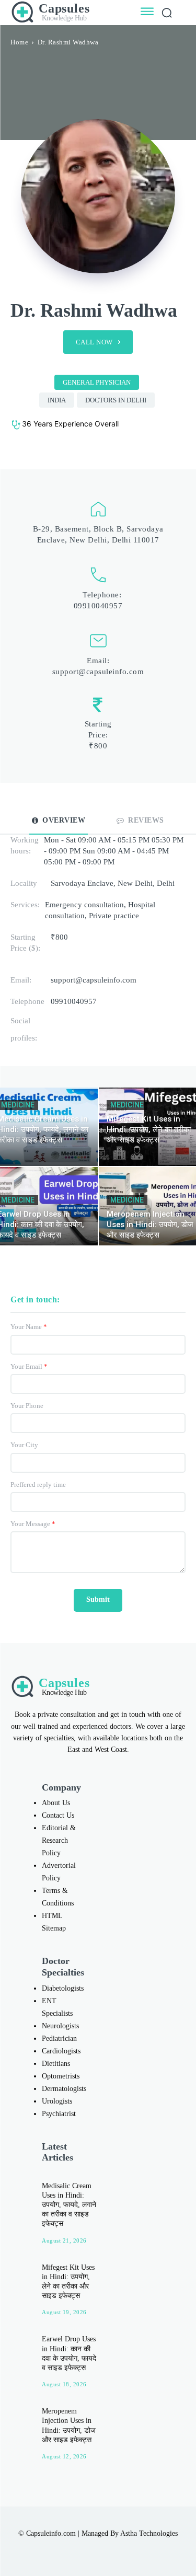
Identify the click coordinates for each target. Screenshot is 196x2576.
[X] (109, 2549)
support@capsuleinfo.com (98, 672)
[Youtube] (131, 2549)
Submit (98, 1599)
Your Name (29, 1327)
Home (19, 42)
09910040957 (98, 606)
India (57, 400)
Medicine (127, 1105)
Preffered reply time (38, 1485)
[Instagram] (65, 2549)
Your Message (33, 1524)
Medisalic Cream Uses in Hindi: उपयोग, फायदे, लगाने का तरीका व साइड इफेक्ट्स (69, 2205)
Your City (24, 1445)
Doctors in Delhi (116, 400)
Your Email (29, 1366)
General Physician (97, 382)
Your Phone (27, 1406)
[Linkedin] (87, 2549)
